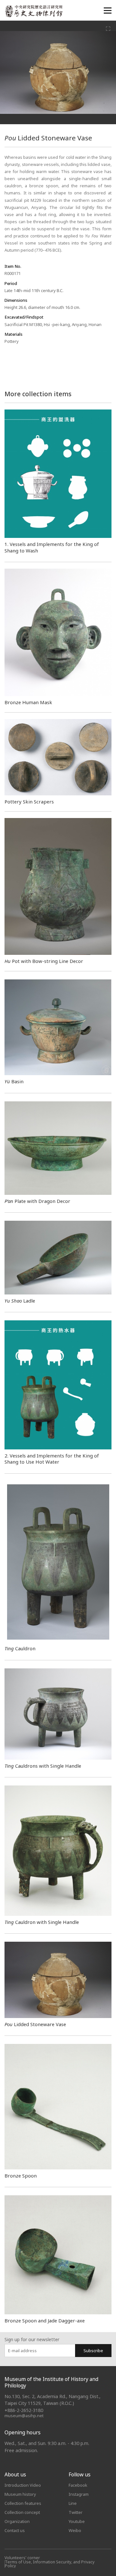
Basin (14, 1081)
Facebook (78, 2485)
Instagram (79, 2494)
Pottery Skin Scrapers (29, 802)
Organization (17, 2521)
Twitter (76, 2512)
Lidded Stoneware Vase (35, 2024)
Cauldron (20, 1648)
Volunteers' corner (22, 2558)
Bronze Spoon (21, 2176)
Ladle (20, 1301)
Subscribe (93, 2351)
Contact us (15, 2530)
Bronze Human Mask (28, 702)
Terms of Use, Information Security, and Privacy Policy (50, 2564)
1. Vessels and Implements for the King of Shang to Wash (52, 547)
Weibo (75, 2530)
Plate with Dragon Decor (37, 1201)
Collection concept (22, 2512)
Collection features (23, 2503)
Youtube (77, 2521)
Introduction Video (23, 2485)
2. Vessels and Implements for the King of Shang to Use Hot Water (52, 1459)
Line (73, 2503)
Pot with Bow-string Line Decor (44, 961)
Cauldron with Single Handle (42, 1922)
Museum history (20, 2494)
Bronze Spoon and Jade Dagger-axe (45, 2320)
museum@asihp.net (24, 2416)
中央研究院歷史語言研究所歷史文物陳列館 (34, 11)
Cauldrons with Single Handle (43, 1766)
